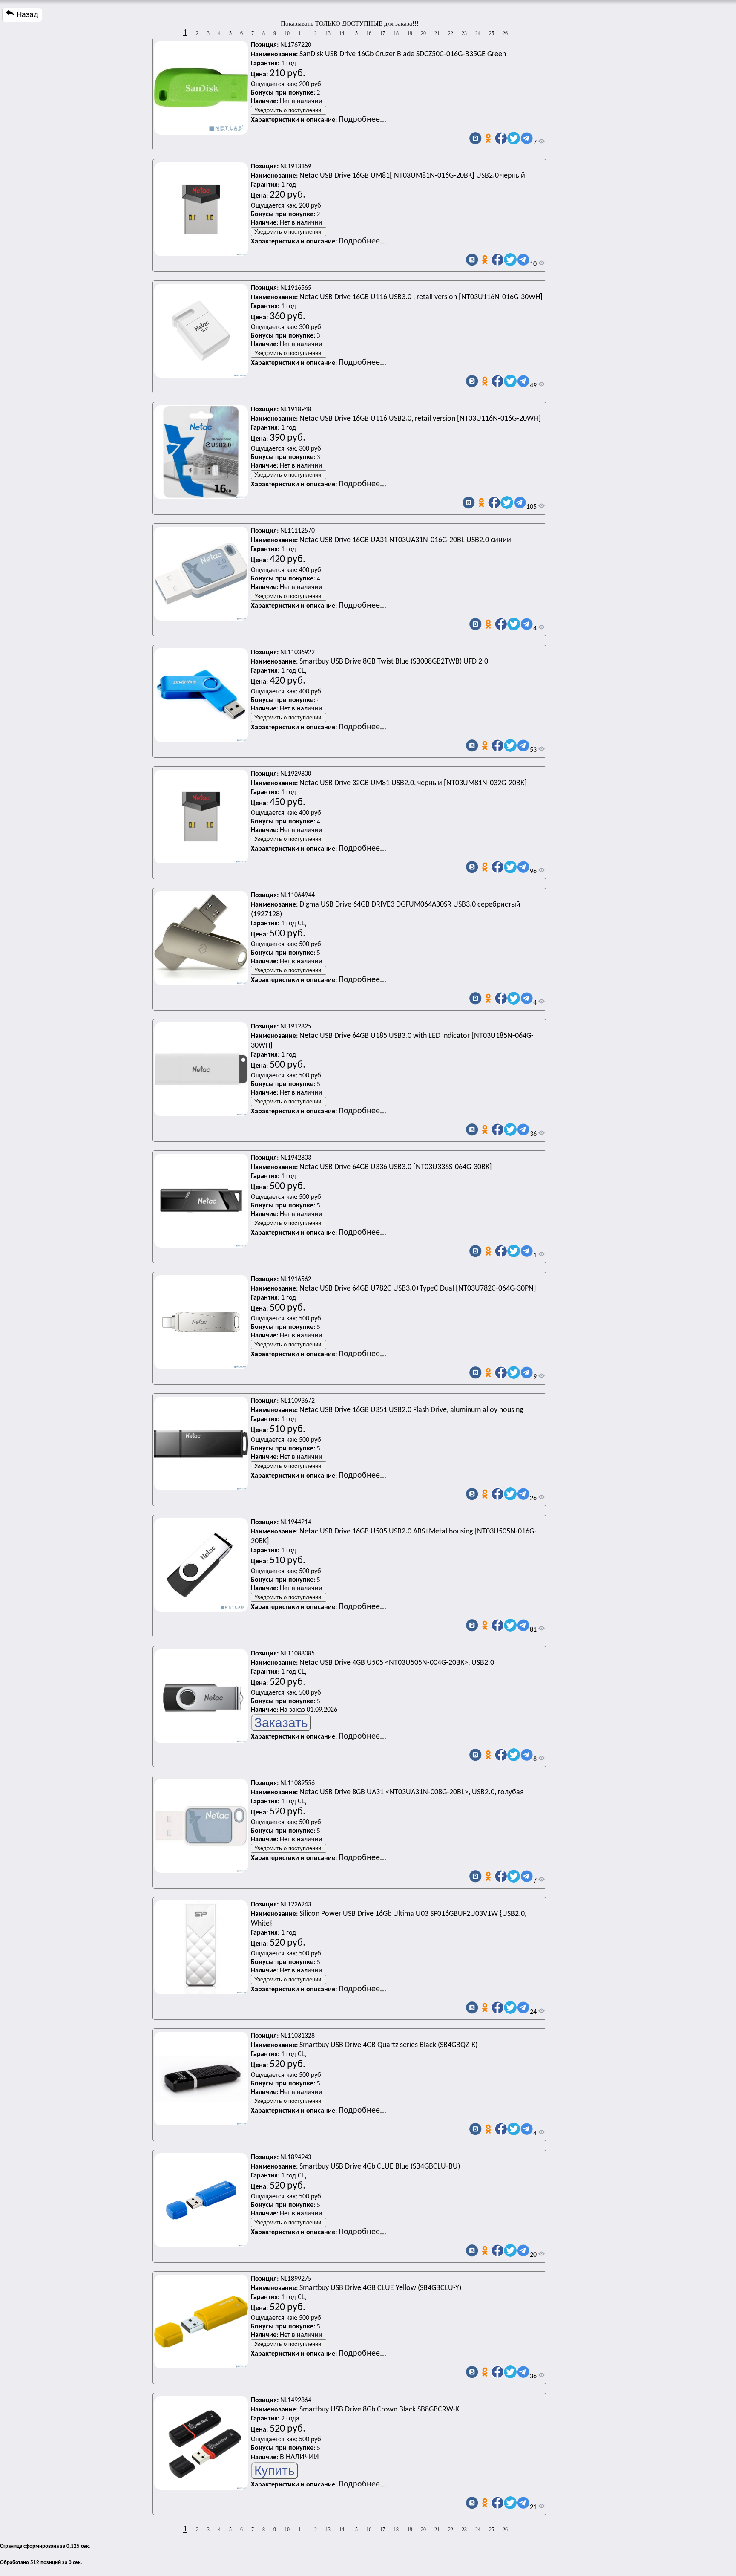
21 (437, 33)
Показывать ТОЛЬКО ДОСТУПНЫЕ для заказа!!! (350, 23)
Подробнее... (362, 120)
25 (492, 33)
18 (396, 33)
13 (328, 33)
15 (355, 33)
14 (342, 33)
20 (423, 33)
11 (301, 33)
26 (505, 33)
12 (314, 33)
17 (382, 33)
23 (464, 33)
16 (369, 33)
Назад (26, 15)
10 (287, 33)
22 (451, 33)
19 (410, 33)
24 (478, 33)
